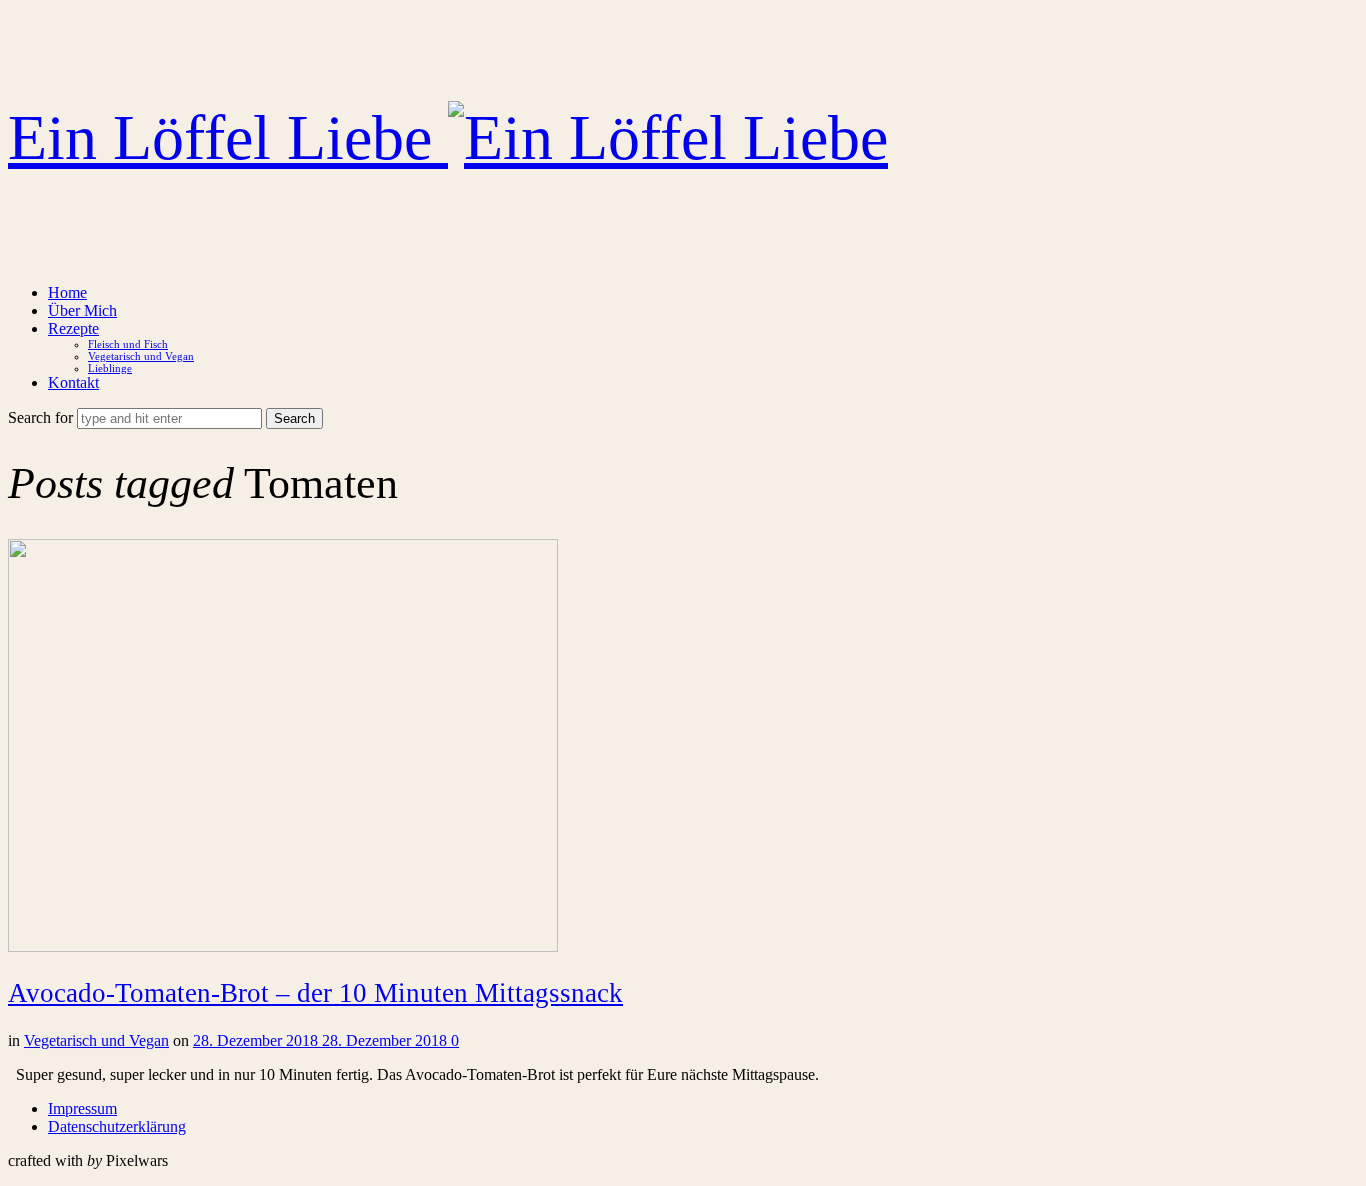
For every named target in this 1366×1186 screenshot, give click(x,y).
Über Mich (82, 310)
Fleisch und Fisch (128, 344)
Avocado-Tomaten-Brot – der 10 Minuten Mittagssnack (315, 993)
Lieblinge (110, 368)
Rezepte (73, 328)
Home (67, 292)
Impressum (82, 1108)
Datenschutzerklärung (117, 1126)
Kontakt (73, 382)
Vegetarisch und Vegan (141, 356)
